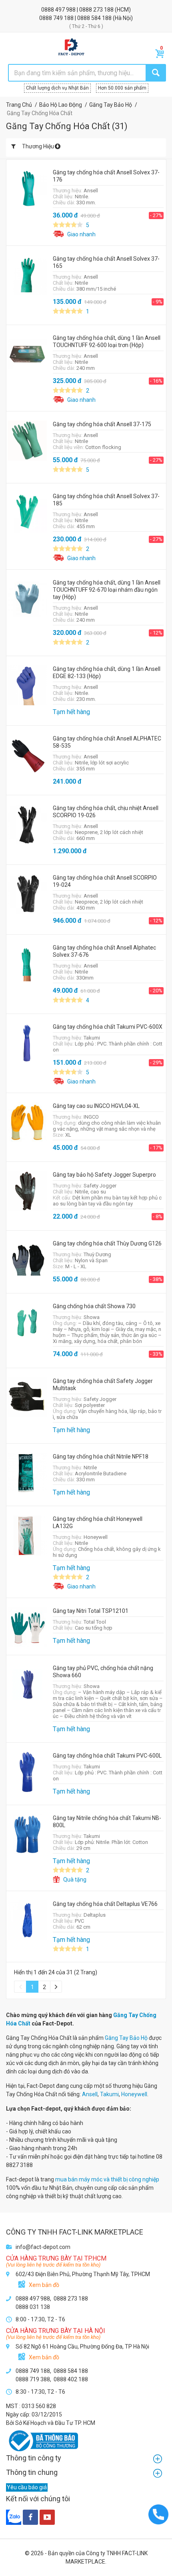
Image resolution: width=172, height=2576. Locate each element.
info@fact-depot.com (43, 2247)
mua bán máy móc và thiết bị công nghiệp (107, 2179)
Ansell (90, 2094)
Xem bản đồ (44, 2285)
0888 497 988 (59, 10)
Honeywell (134, 2094)
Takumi (109, 2094)
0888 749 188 (57, 18)
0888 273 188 (97, 10)
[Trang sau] (56, 1987)
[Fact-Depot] (71, 47)
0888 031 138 (33, 2307)
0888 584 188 (95, 18)
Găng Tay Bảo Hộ (126, 2038)
